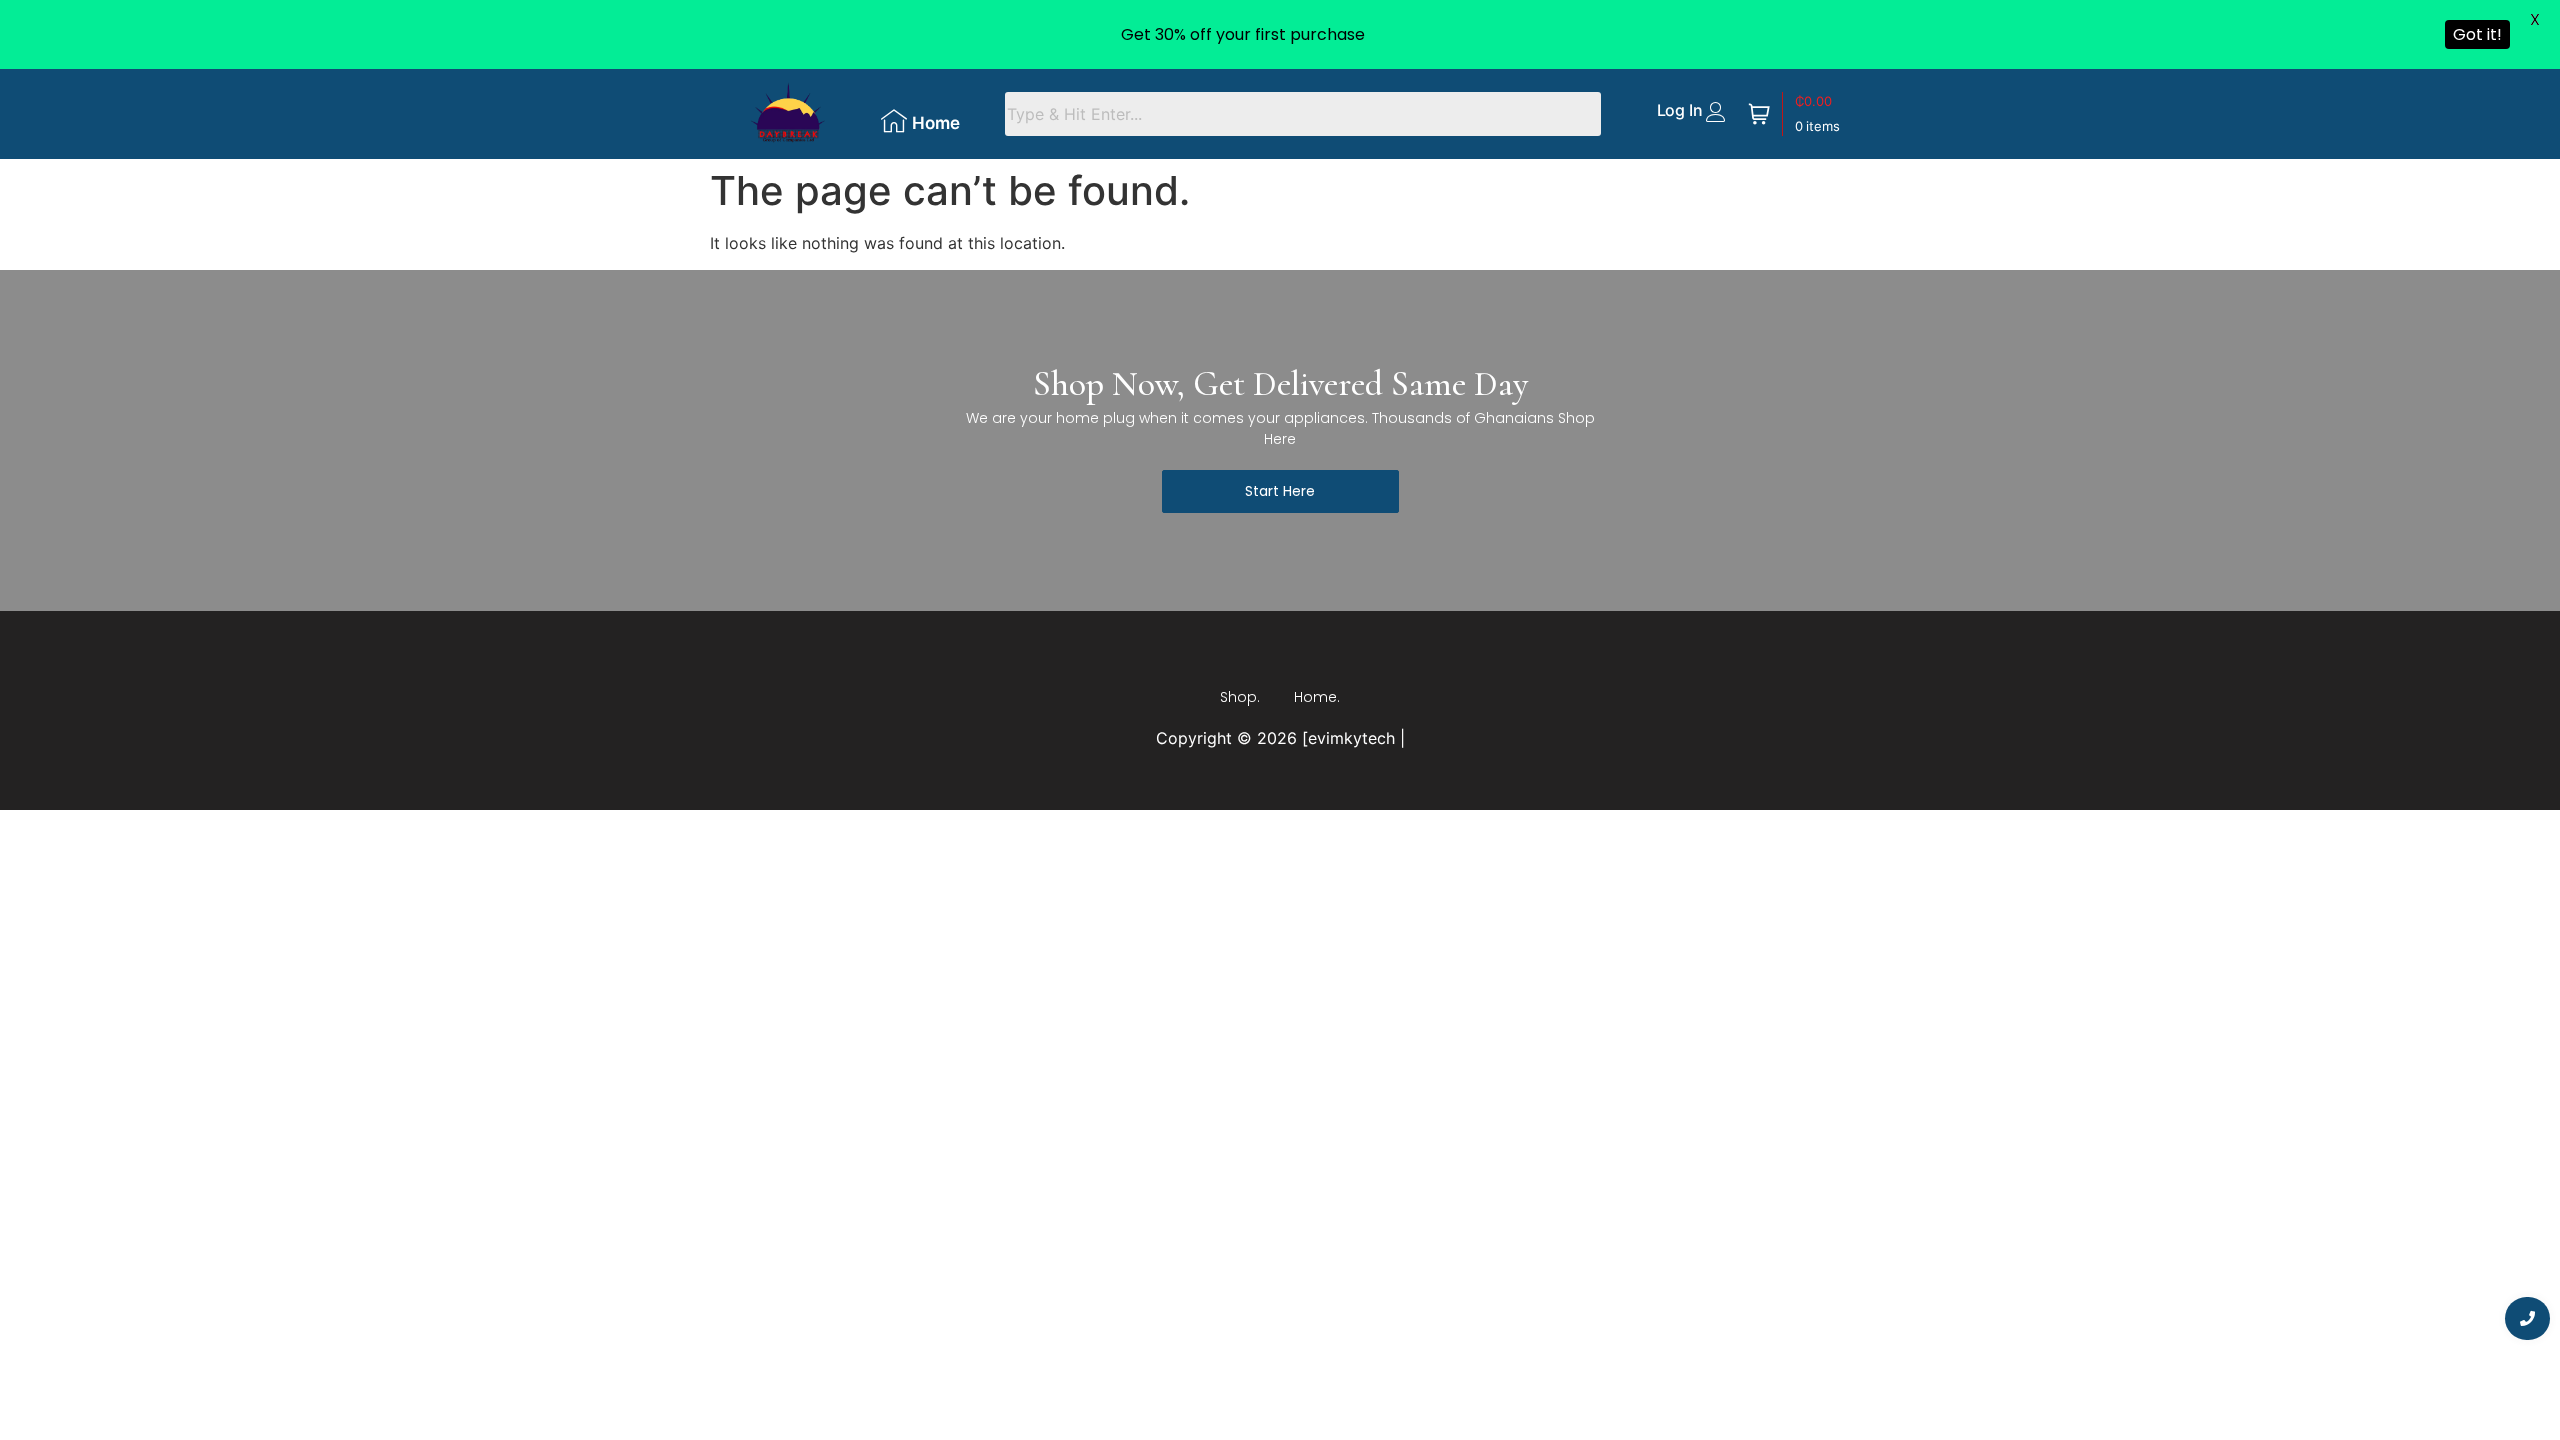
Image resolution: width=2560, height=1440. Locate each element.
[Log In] (1716, 112)
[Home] (894, 121)
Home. (1317, 697)
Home (936, 123)
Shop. (1240, 697)
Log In (1680, 110)
